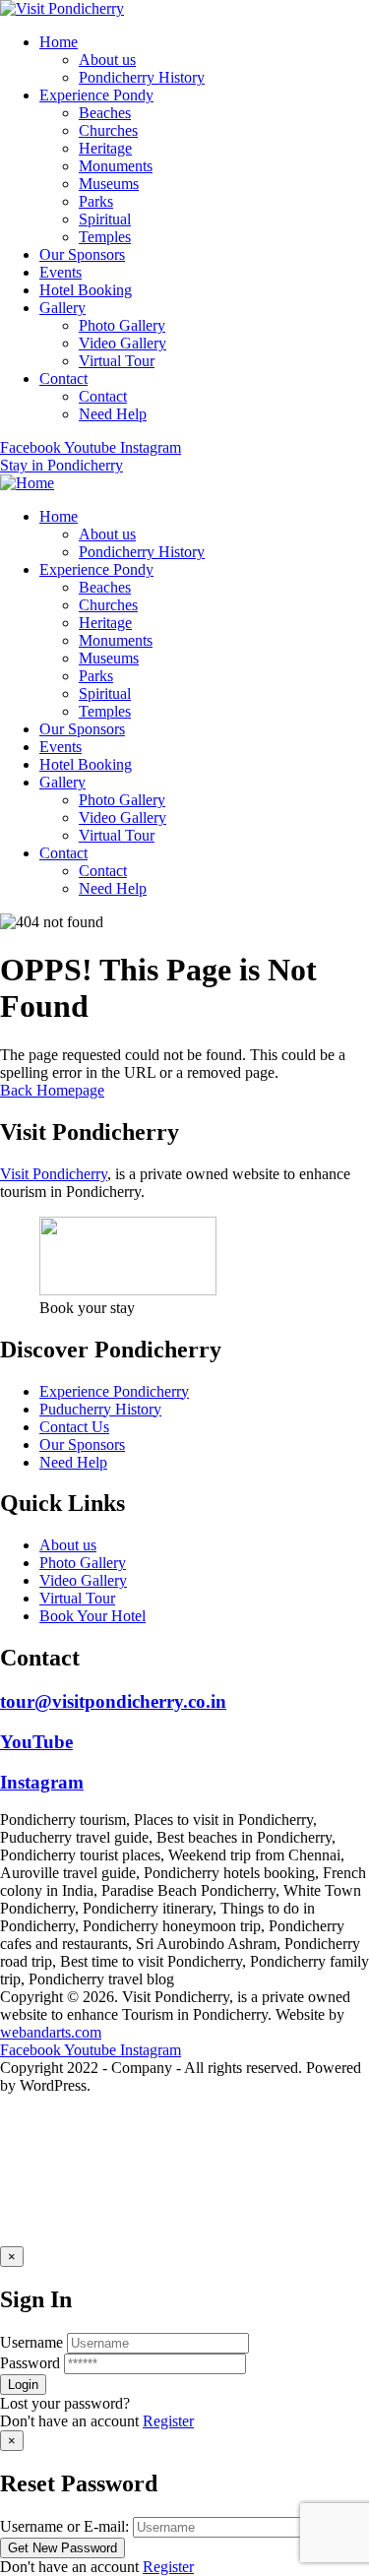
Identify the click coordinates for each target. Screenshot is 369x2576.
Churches (108, 130)
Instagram (42, 1782)
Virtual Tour (117, 361)
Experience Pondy (96, 95)
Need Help (113, 414)
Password (30, 2363)
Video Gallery (123, 343)
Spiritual (105, 219)
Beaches (105, 113)
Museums (109, 184)
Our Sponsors (82, 254)
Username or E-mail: (64, 2526)
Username (31, 2342)
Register (168, 2421)
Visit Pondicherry (54, 1174)
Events (61, 272)
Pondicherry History (142, 77)
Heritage (105, 148)
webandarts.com (51, 2032)
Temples (105, 237)
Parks (96, 201)
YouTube (36, 1742)
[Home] (27, 483)
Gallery (62, 308)
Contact (63, 378)
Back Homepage (52, 1090)
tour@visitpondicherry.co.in (113, 1701)
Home (59, 42)
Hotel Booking (86, 290)
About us (107, 60)
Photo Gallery (122, 325)
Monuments (116, 166)
